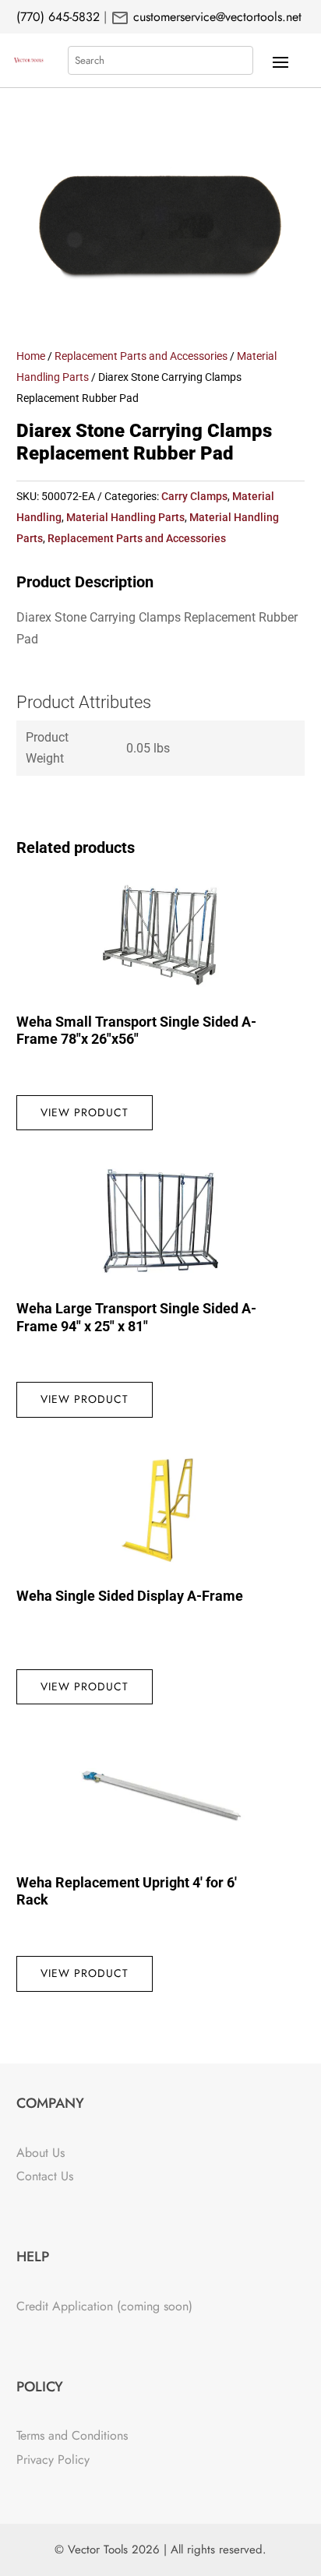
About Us (41, 2153)
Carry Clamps (194, 496)
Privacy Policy (53, 2460)
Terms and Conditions (72, 2435)
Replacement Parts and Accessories (141, 356)
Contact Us (45, 2176)
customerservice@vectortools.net (215, 17)
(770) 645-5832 (58, 17)
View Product (85, 1112)
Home (31, 356)
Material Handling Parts (125, 517)
